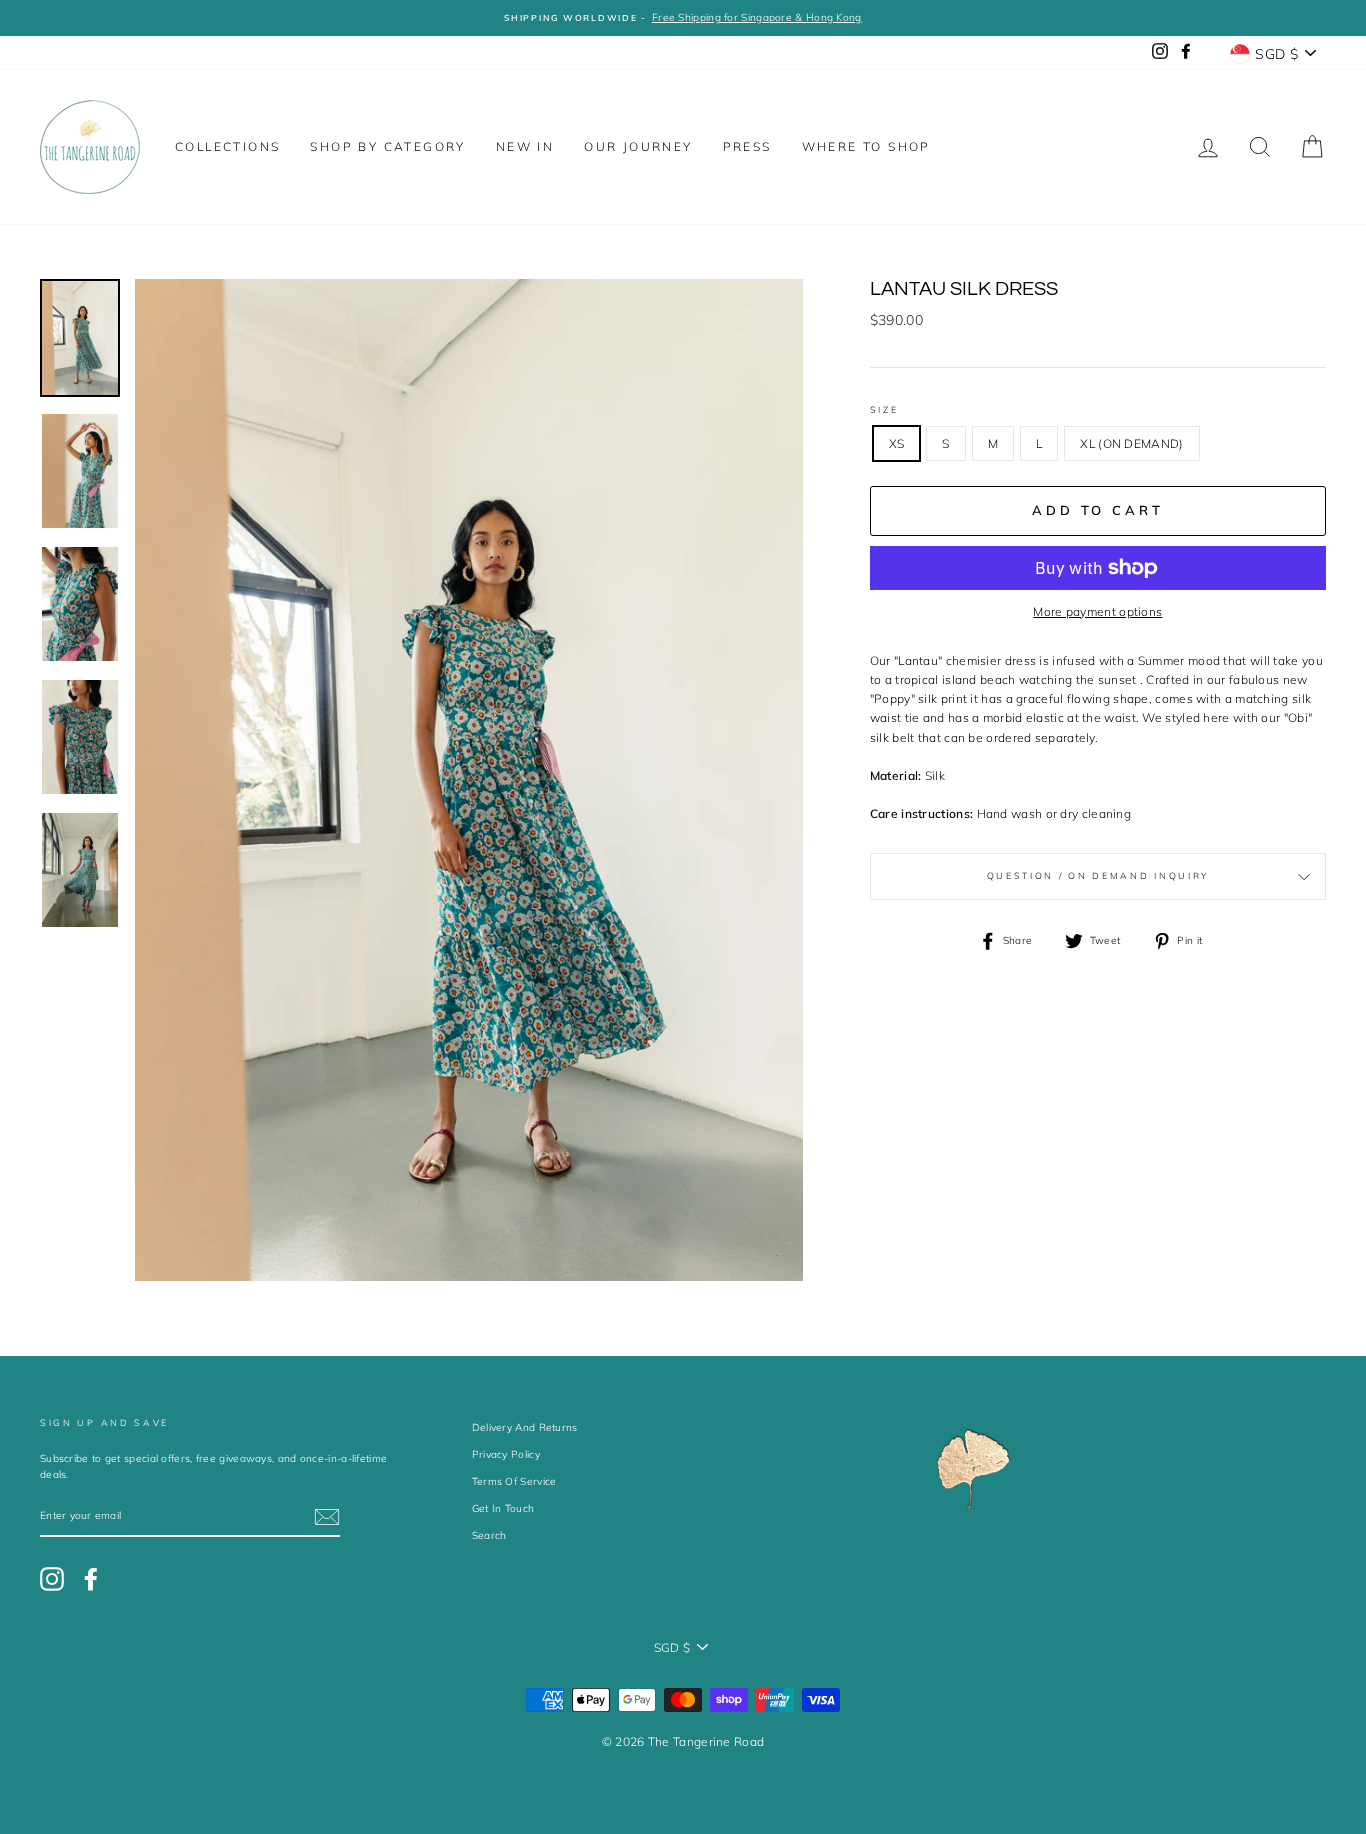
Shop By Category (387, 146)
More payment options (1097, 611)
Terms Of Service (514, 1481)
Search (489, 1535)
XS (897, 443)
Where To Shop (866, 146)
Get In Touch (503, 1508)
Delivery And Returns (525, 1427)
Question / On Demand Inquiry (1098, 875)
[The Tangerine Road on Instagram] (52, 1579)
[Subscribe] (327, 1517)
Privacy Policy (506, 1454)
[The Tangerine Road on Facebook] (91, 1579)
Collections (227, 146)
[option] (683, 18)
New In (525, 146)
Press (747, 146)
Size (884, 409)
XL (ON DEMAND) (1131, 443)
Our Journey (638, 146)
